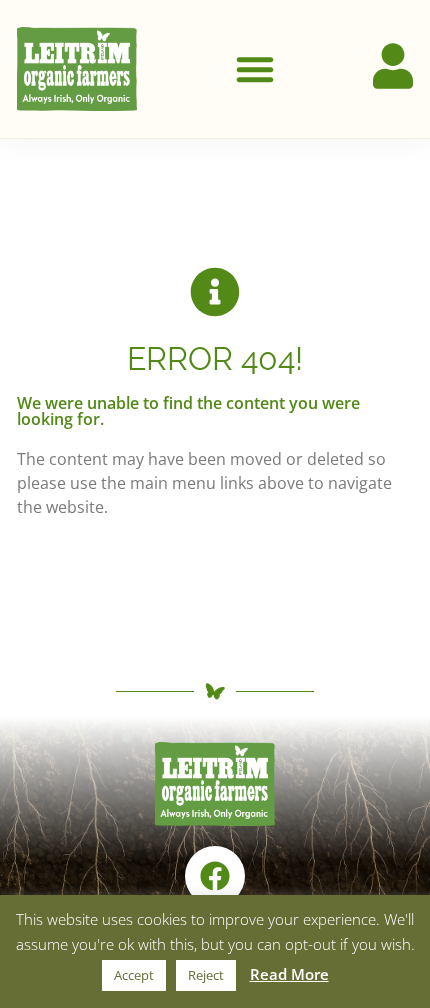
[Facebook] (215, 876)
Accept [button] (134, 975)
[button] (255, 69)
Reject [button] (206, 975)
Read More (289, 974)
